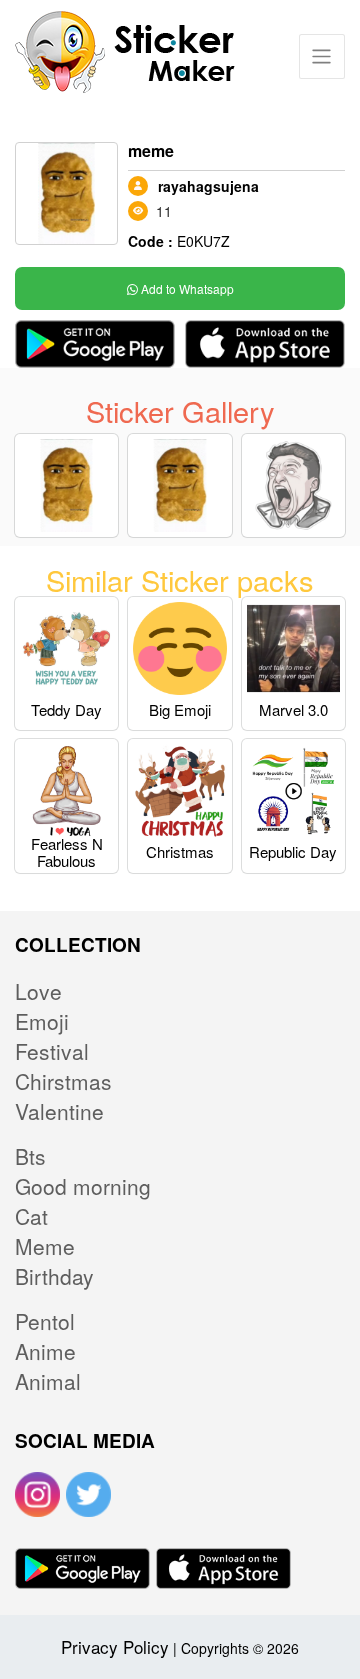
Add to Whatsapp (186, 288)
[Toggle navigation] (321, 56)
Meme (45, 1246)
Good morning (83, 1186)
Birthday (54, 1276)
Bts (30, 1156)
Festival (52, 1051)
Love (38, 991)
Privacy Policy (115, 1646)
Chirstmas (63, 1081)
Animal (48, 1381)
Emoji (42, 1021)
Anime (45, 1351)
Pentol (45, 1321)
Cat (31, 1216)
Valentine (59, 1111)
